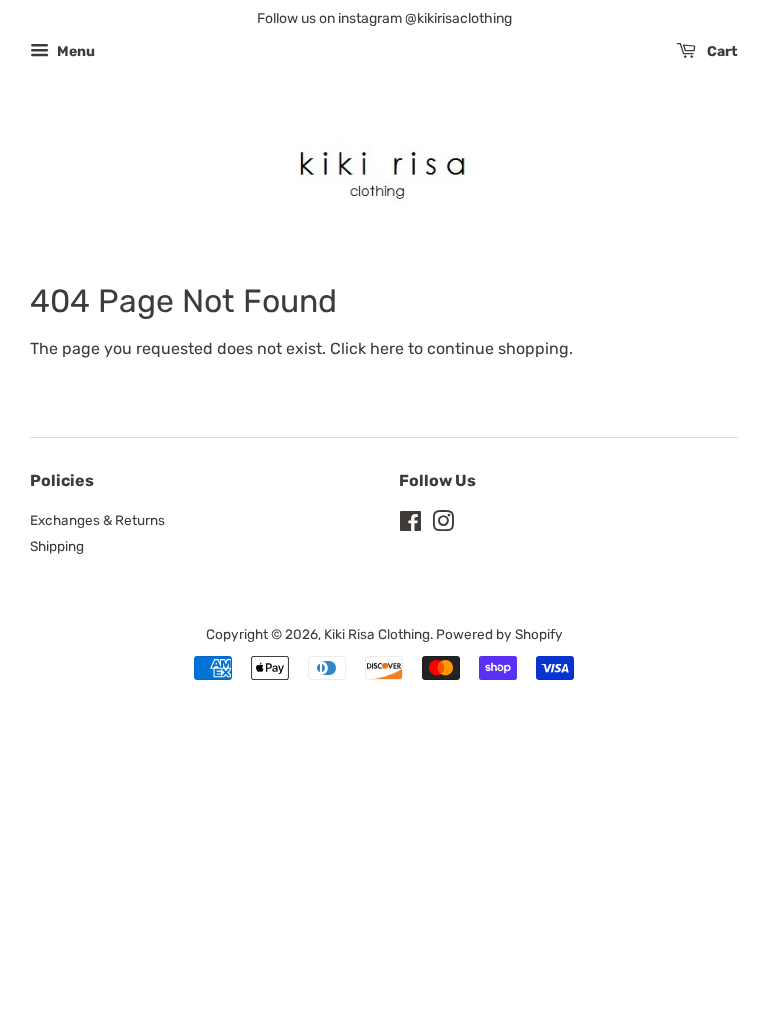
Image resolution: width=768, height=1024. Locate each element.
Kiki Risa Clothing (377, 634)
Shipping (57, 546)
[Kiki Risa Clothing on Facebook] (410, 525)
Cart (721, 51)
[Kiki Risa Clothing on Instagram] (443, 525)
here (387, 348)
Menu (74, 51)
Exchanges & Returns (97, 520)
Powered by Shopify (499, 634)
